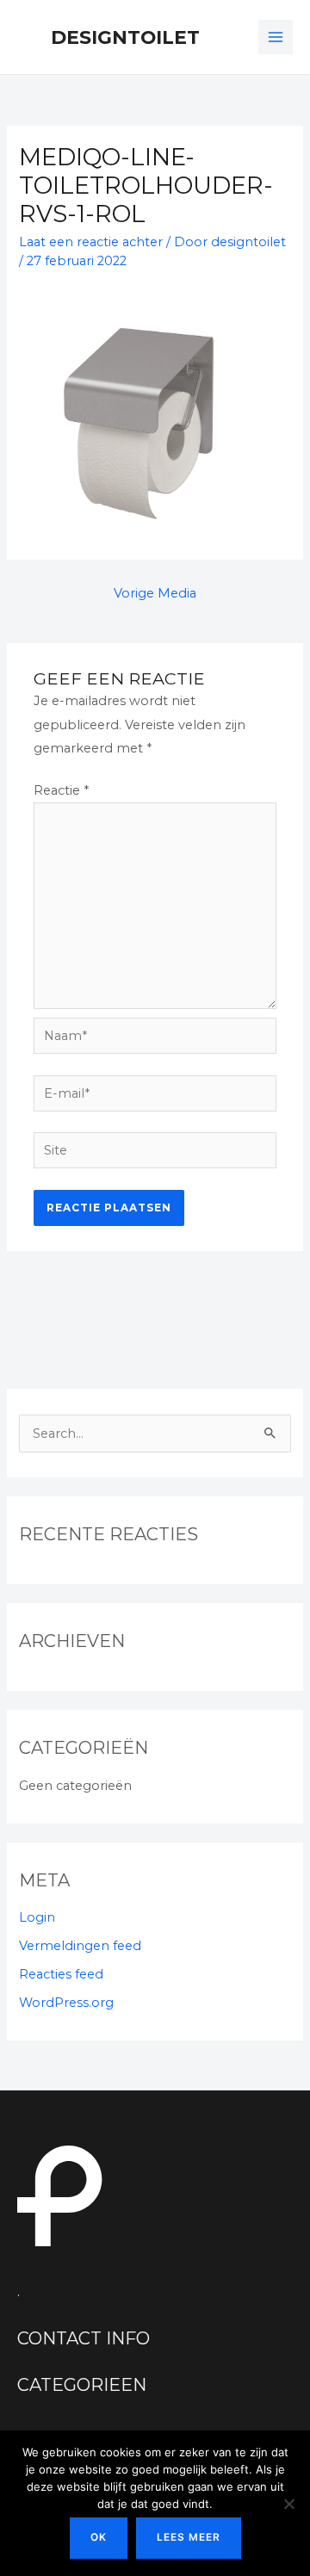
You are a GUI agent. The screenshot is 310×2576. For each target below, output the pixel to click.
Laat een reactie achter (91, 242)
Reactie (61, 790)
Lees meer (189, 2537)
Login (37, 1917)
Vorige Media (155, 593)
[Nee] (288, 2504)
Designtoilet (125, 37)
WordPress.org (66, 2003)
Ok (99, 2537)
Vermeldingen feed (80, 1946)
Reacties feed (61, 1974)
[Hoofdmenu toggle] (276, 37)
